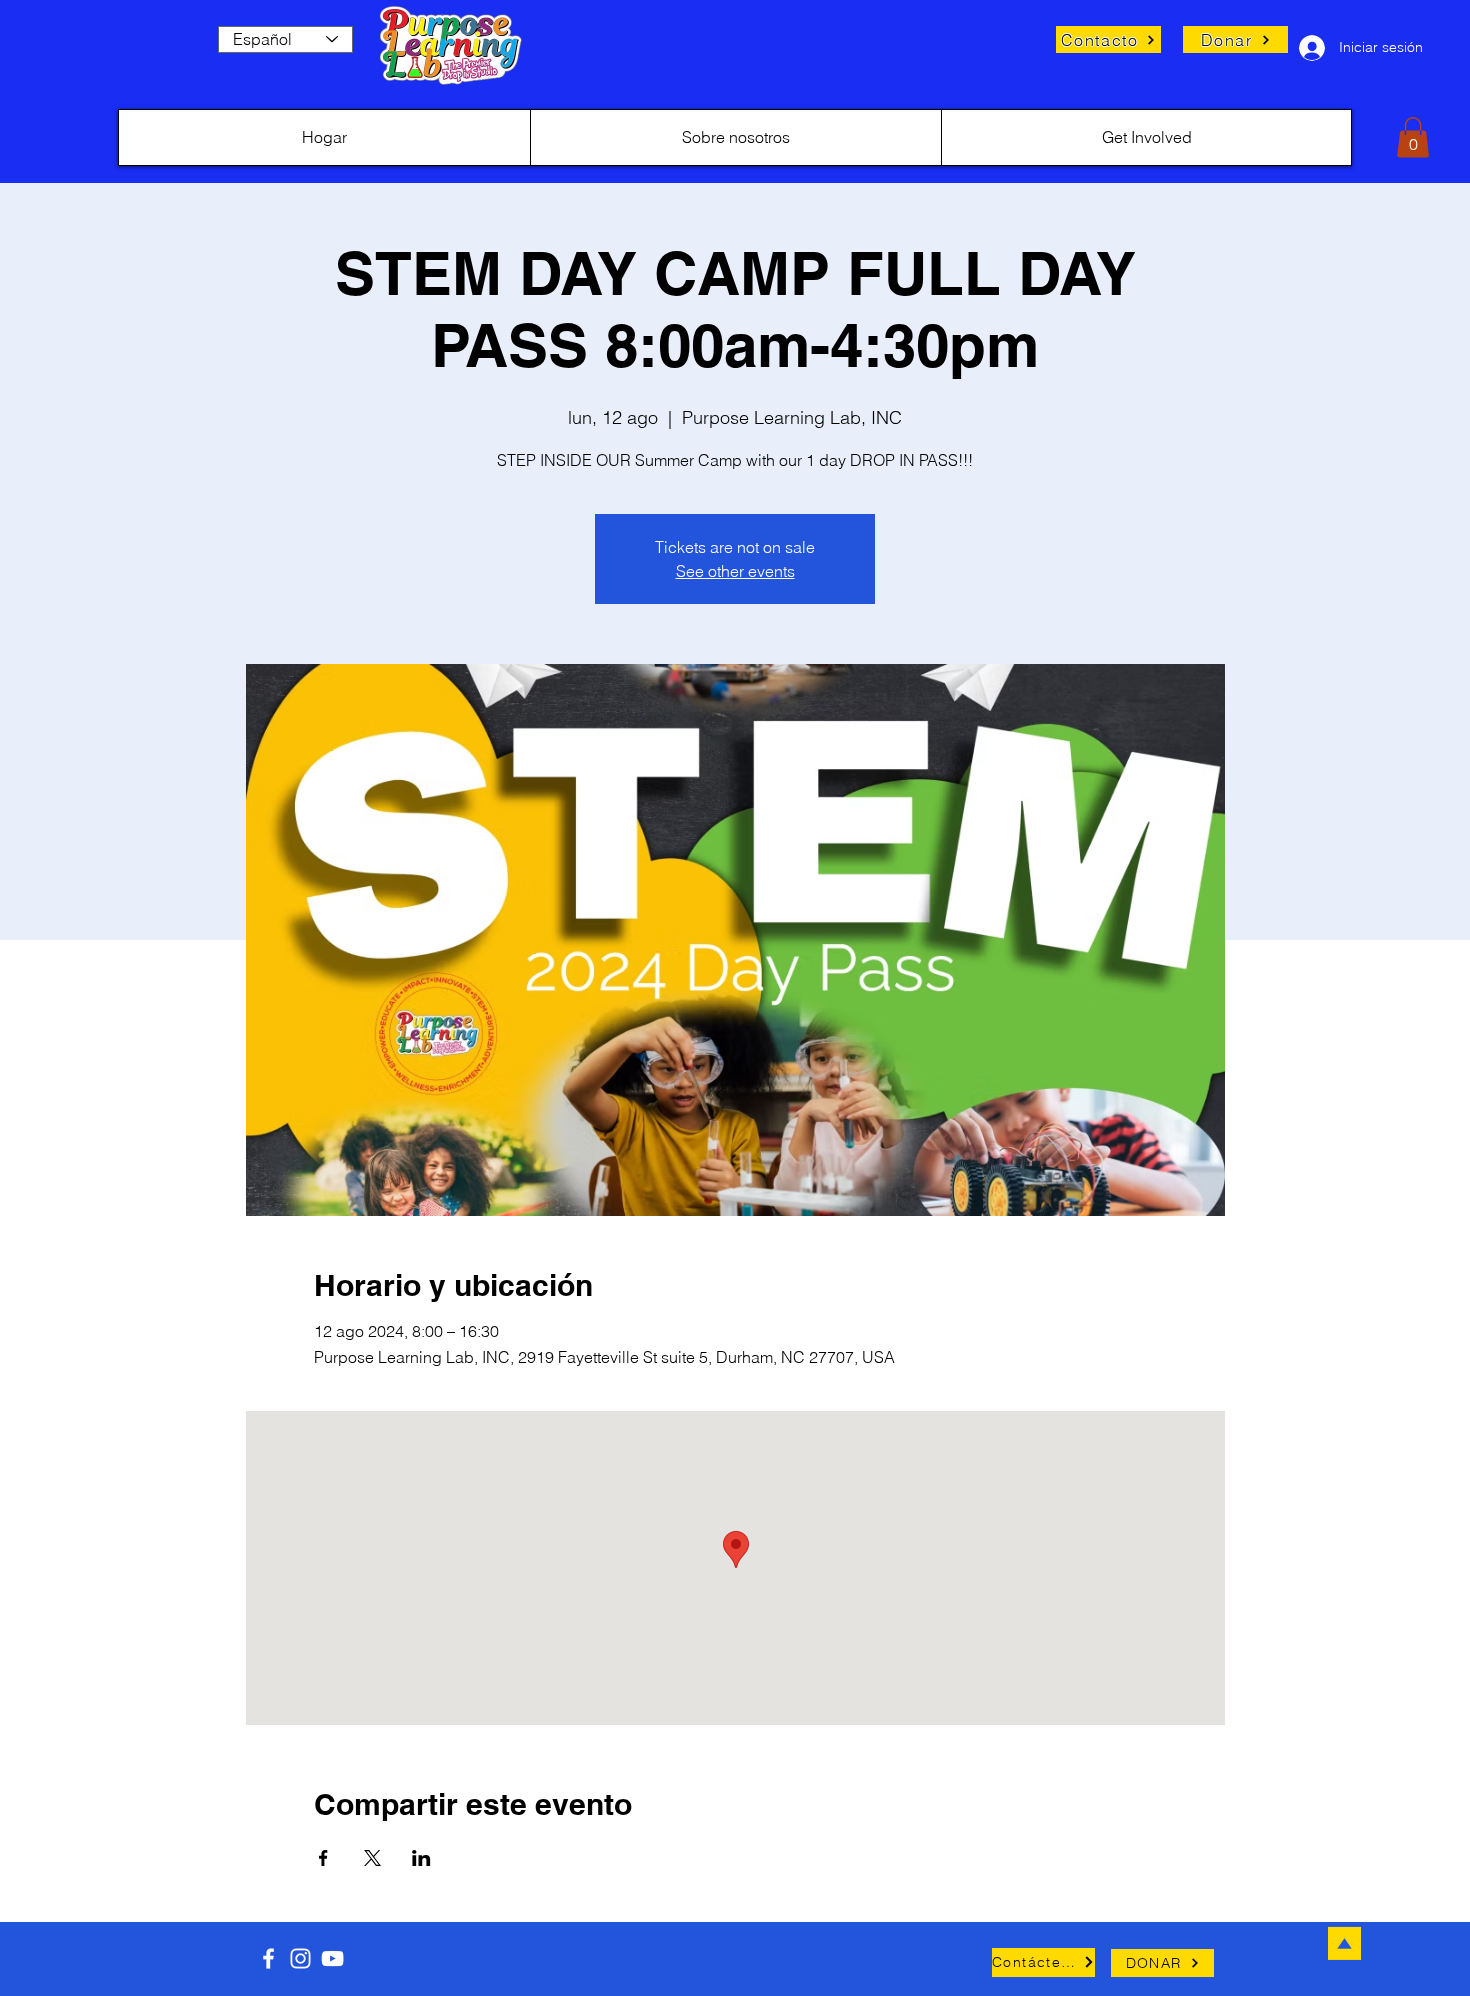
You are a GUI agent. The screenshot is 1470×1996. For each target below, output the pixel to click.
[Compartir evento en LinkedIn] (421, 1858)
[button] (1413, 137)
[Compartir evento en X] (372, 1858)
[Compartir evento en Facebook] (323, 1858)
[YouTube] (332, 1958)
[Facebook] (268, 1958)
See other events (735, 571)
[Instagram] (300, 1958)
